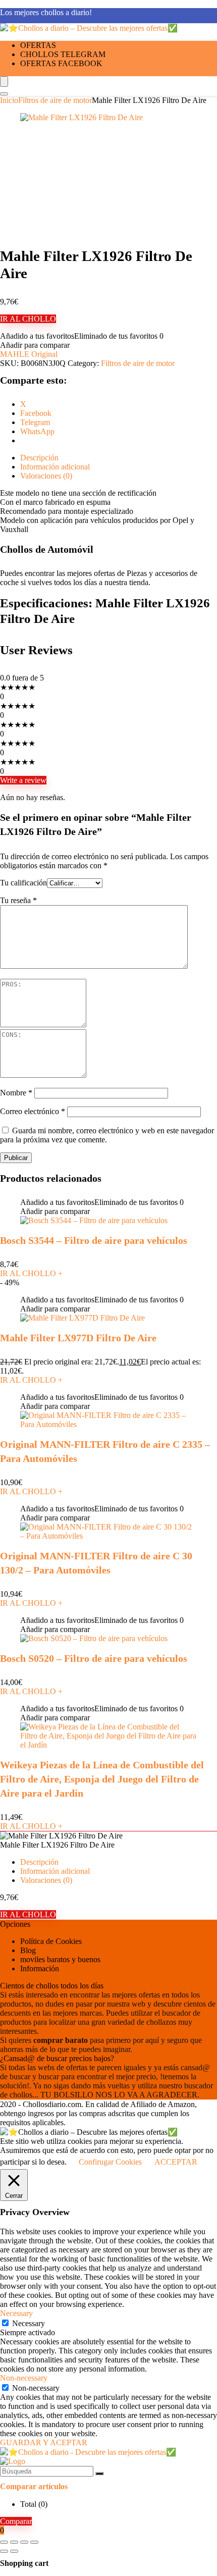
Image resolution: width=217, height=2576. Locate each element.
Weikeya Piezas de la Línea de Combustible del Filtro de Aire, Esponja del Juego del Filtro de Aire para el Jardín (102, 1779)
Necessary (29, 2323)
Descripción (39, 1862)
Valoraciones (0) (46, 1880)
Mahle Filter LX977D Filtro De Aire (78, 1338)
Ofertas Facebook (61, 63)
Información (40, 1968)
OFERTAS (38, 45)
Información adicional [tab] (55, 467)
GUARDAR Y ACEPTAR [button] (44, 2442)
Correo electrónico (33, 1111)
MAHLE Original (29, 354)
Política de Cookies (51, 1941)
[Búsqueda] (99, 2474)
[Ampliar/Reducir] (4, 2542)
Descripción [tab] (39, 458)
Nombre (16, 1093)
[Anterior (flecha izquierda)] (4, 2551)
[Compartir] (24, 2542)
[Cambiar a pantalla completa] (14, 2542)
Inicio (9, 100)
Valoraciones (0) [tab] (46, 476)
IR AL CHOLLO (28, 319)
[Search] (4, 94)
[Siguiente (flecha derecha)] (14, 2551)
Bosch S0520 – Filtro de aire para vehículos (94, 1658)
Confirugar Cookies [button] (110, 2162)
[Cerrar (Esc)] (34, 2542)
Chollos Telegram (63, 54)
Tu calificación (23, 883)
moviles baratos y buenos (60, 1959)
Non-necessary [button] (24, 2378)
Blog (28, 1950)
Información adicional (55, 1871)
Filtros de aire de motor (55, 100)
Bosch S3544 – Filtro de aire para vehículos (94, 1240)
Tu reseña (18, 900)
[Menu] (4, 82)
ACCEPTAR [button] (176, 2162)
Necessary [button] (16, 2313)
